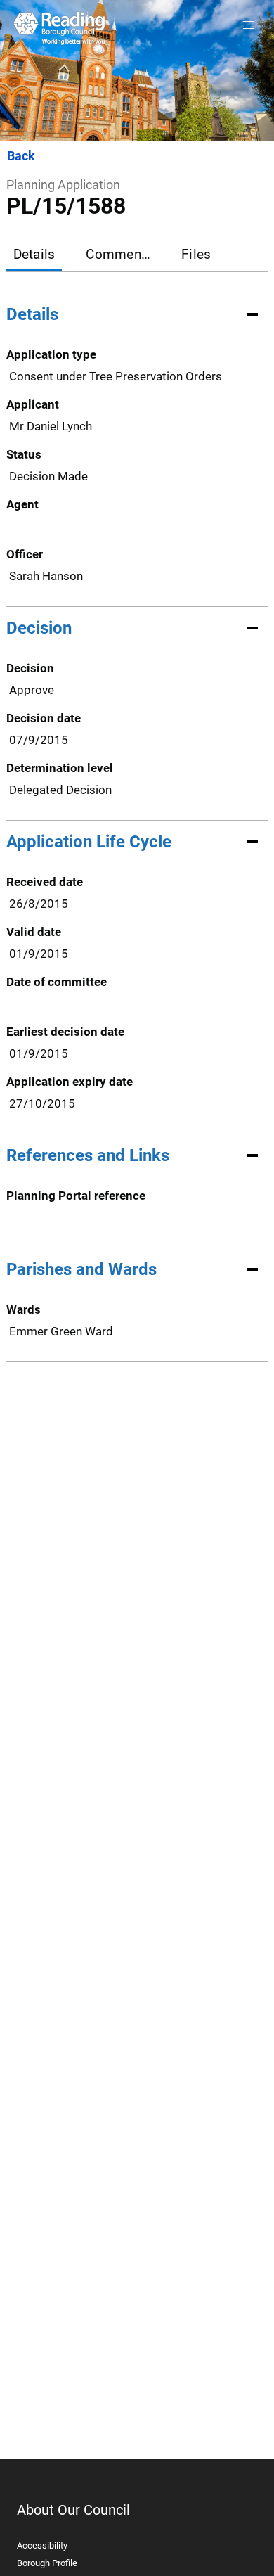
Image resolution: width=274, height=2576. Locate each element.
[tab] (34, 256)
